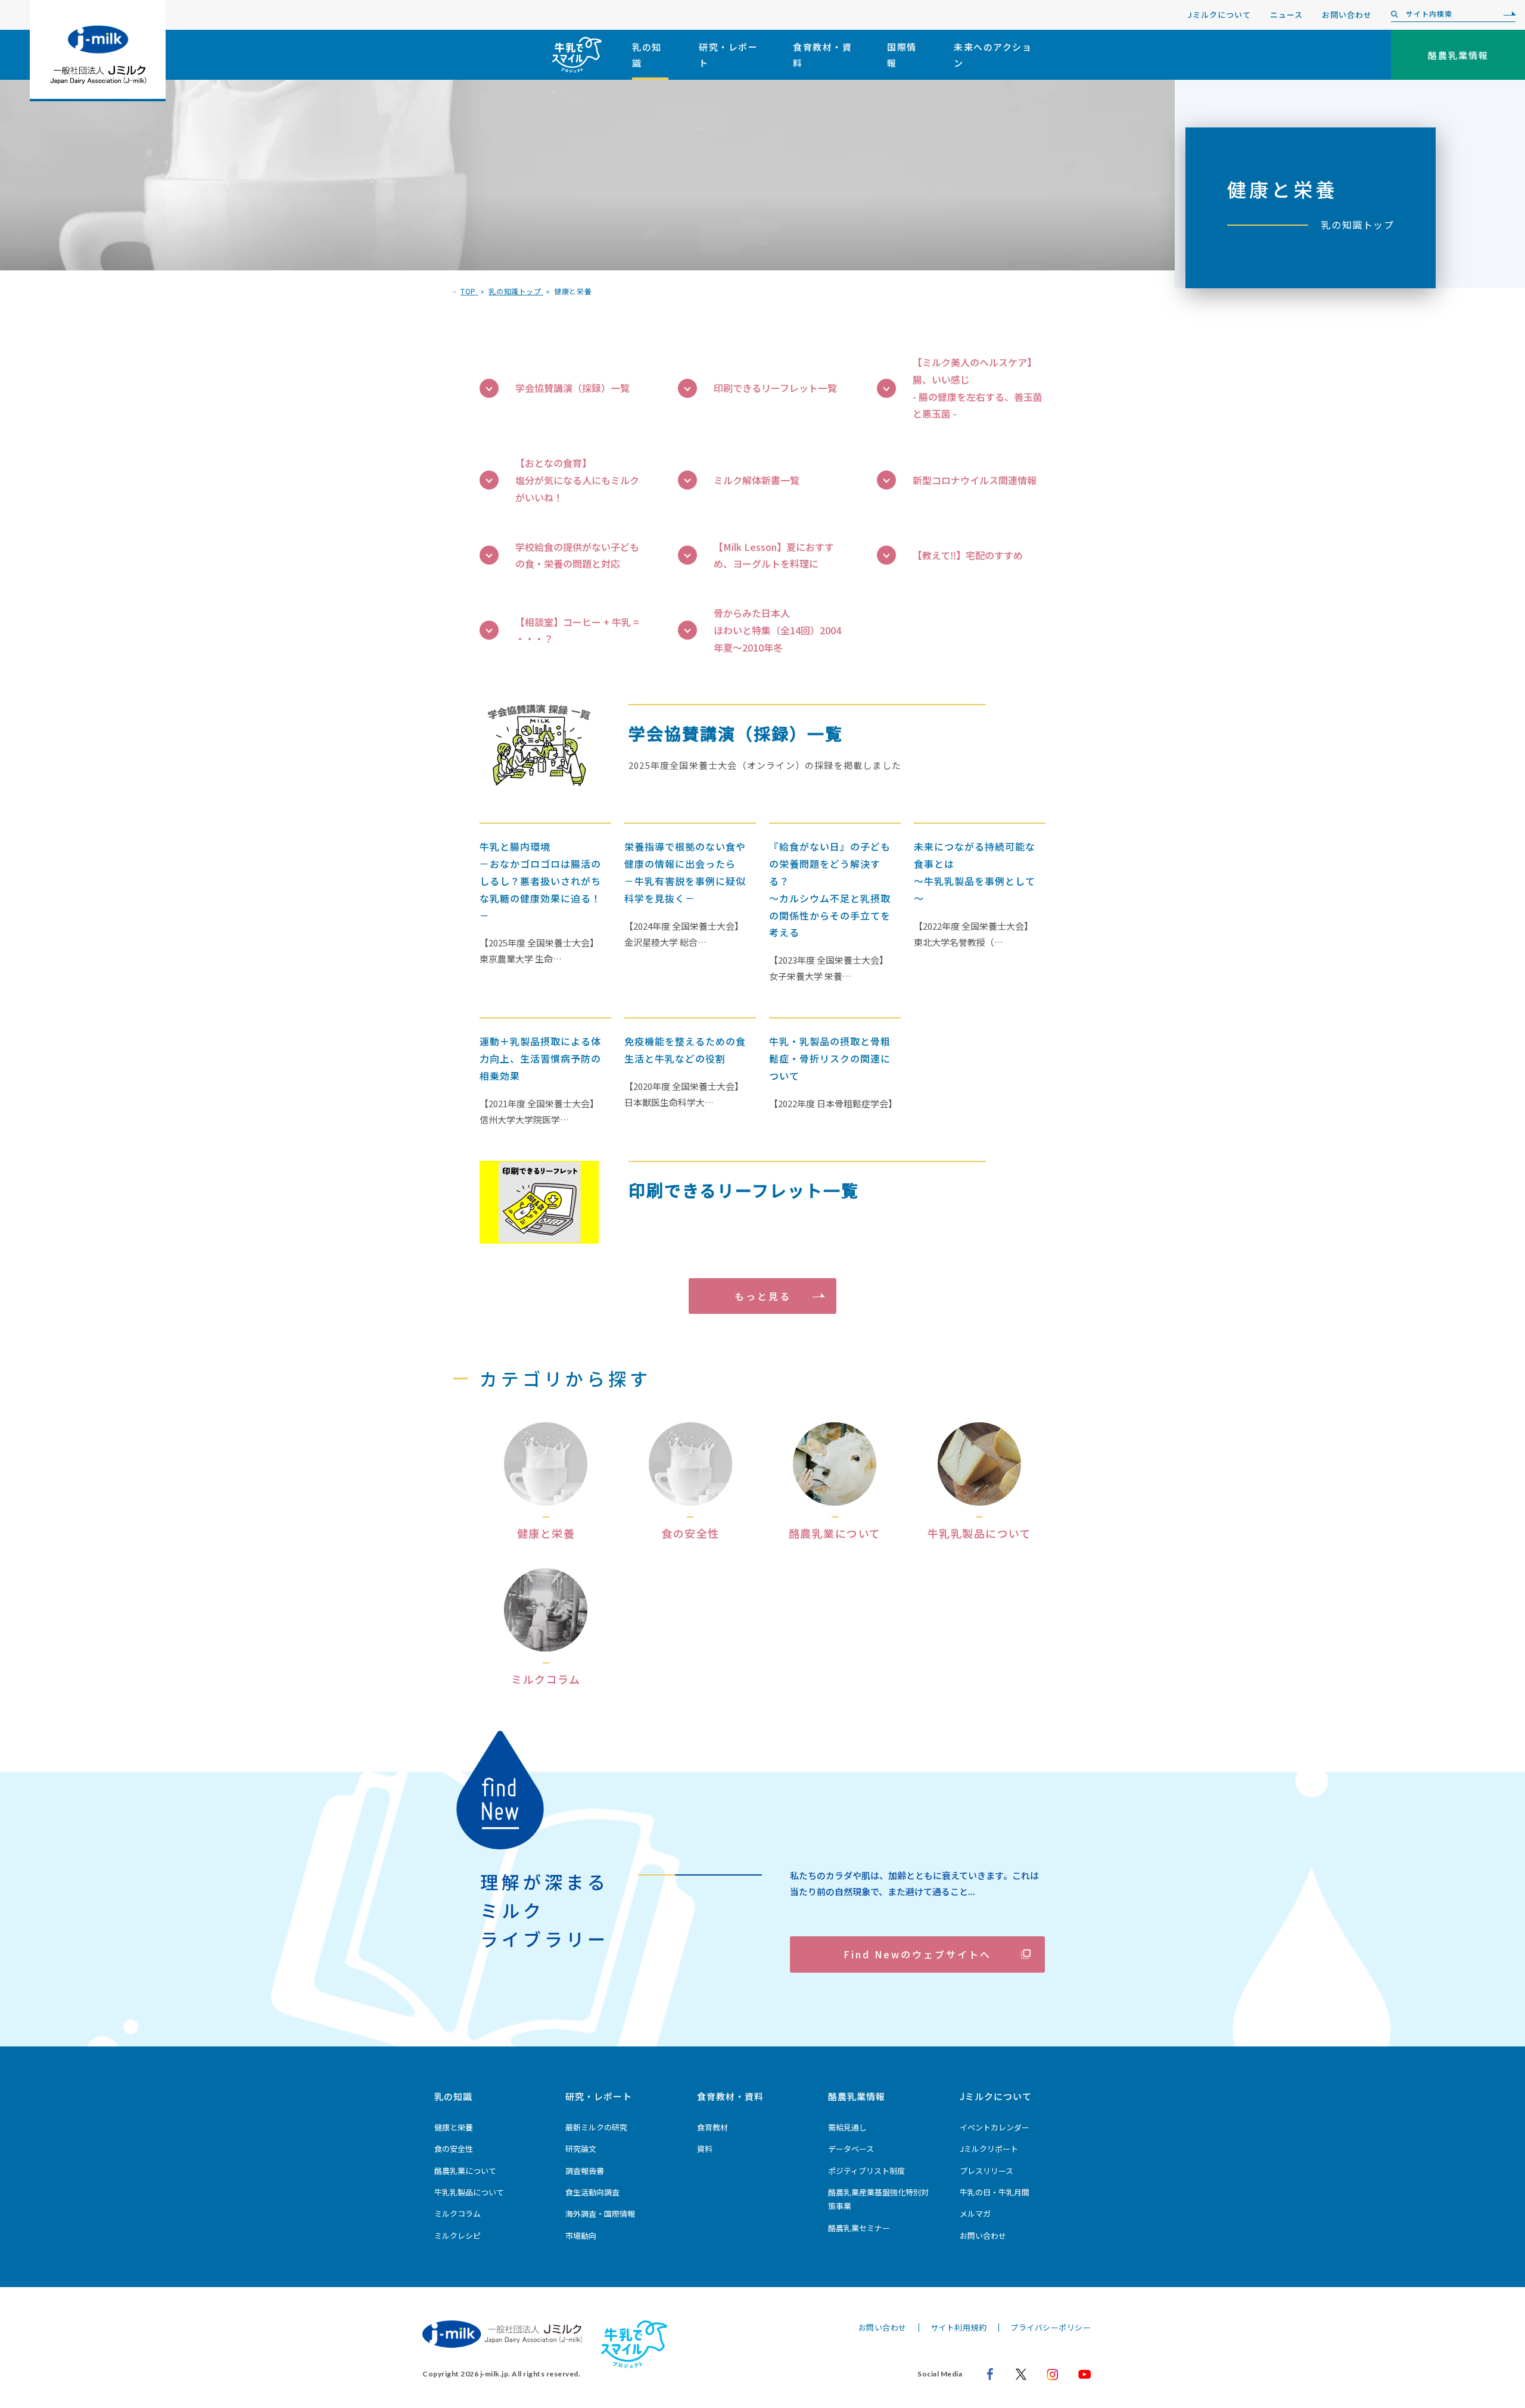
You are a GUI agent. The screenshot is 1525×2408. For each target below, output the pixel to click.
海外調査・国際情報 (600, 2214)
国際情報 (902, 55)
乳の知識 (647, 55)
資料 (705, 2149)
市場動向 (581, 2236)
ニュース (1286, 15)
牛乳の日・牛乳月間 (995, 2192)
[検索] (1507, 14)
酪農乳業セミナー (859, 2228)
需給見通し (847, 2127)
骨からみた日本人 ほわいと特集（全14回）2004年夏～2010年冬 (777, 630)
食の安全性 (454, 2149)
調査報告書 (585, 2171)
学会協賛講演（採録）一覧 (572, 388)
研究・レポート (728, 55)
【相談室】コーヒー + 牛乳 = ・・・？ (577, 630)
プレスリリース (986, 2171)
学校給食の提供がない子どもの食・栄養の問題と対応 (577, 555)
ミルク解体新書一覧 (757, 480)
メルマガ (975, 2214)
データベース (851, 2149)
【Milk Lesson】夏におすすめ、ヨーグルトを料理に (774, 555)
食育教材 (712, 2127)
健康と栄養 (454, 2127)
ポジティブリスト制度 (866, 2171)
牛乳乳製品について (469, 2192)
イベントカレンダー (995, 2127)
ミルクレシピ (457, 2236)
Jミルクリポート (989, 2149)
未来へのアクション (993, 55)
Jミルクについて (1219, 15)
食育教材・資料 (822, 55)
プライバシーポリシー (1051, 2327)
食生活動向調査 (592, 2192)
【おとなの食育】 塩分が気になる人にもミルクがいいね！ (577, 480)
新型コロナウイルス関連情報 (975, 480)
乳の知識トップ (1358, 225)
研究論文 (581, 2149)
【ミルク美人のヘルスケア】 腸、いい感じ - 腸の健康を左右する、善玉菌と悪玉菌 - (978, 388)
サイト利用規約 (959, 2327)
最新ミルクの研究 (596, 2127)
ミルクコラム (457, 2214)
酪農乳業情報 (857, 2096)
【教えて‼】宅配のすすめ (968, 555)
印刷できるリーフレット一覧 (775, 388)
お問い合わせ (1347, 15)
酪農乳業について (465, 2171)
